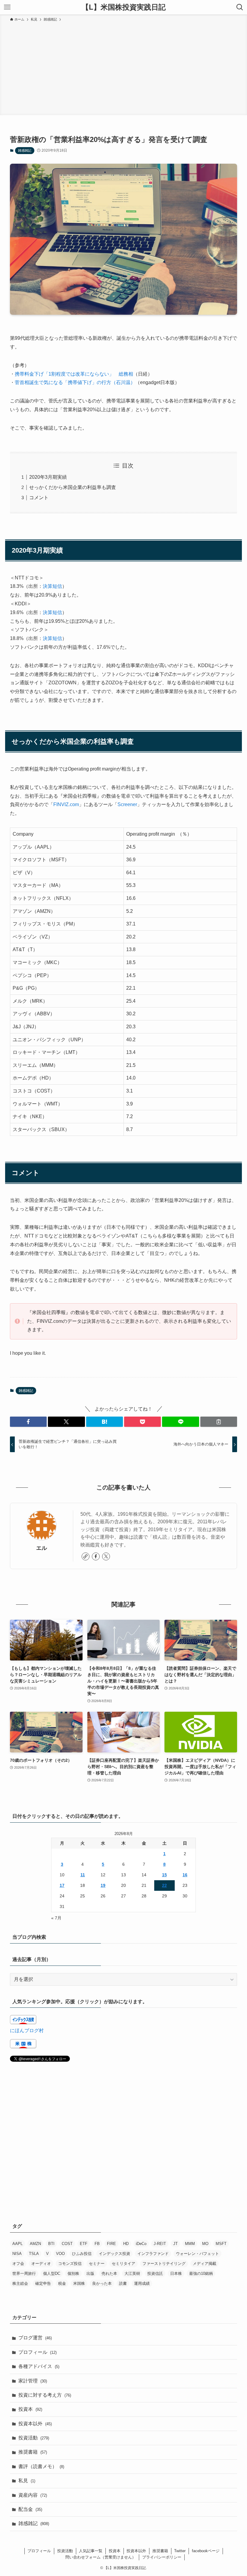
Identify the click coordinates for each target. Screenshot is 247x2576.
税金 (62, 2283)
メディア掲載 (205, 2264)
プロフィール (38, 2352)
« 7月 (56, 1918)
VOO (60, 2254)
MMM (190, 2244)
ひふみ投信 (82, 2254)
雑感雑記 (25, 150)
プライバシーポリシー (162, 2557)
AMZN (35, 2244)
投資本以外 (35, 2424)
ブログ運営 (35, 2338)
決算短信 (52, 586)
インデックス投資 (114, 2254)
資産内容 (33, 2495)
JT (175, 2244)
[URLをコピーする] (219, 1422)
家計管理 (33, 2381)
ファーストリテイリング (164, 2264)
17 (62, 1885)
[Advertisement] (123, 68)
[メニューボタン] (7, 7)
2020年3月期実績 (48, 477)
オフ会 (18, 2264)
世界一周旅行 (24, 2273)
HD (126, 2244)
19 (103, 1885)
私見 (27, 2481)
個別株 (73, 2273)
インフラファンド (153, 2254)
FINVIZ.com (66, 804)
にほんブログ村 (27, 2031)
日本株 (176, 2273)
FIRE (111, 2244)
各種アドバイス (39, 2366)
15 (164, 1875)
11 (83, 1875)
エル (42, 1548)
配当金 (30, 2509)
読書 (123, 2283)
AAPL (17, 2244)
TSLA (34, 2254)
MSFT (221, 2244)
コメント (39, 498)
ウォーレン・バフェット (197, 2254)
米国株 (79, 2283)
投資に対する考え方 (45, 2395)
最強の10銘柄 (201, 2273)
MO (205, 2244)
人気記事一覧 (91, 2551)
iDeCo (141, 2244)
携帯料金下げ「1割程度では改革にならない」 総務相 (74, 374)
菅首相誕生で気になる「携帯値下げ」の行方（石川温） (75, 382)
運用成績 (142, 2283)
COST (67, 2244)
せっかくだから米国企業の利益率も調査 (73, 487)
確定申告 (43, 2283)
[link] (86, 1556)
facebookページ (206, 2551)
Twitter (180, 2551)
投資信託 (155, 2273)
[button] (28, 1422)
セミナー (97, 2264)
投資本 (30, 2409)
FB (97, 2244)
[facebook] (96, 1556)
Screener (127, 804)
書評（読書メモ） (41, 2466)
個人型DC (52, 2273)
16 (185, 1875)
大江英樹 (132, 2273)
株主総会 (20, 2283)
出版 (90, 2273)
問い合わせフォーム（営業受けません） (101, 2557)
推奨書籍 (33, 2452)
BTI (51, 2244)
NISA (17, 2254)
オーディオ (41, 2264)
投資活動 (34, 2438)
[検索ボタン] (240, 7)
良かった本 (102, 2283)
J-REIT (160, 2244)
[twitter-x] (106, 1556)
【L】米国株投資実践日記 (124, 7)
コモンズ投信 (70, 2264)
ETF (84, 2244)
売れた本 (109, 2273)
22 (164, 1885)
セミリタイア (123, 2264)
